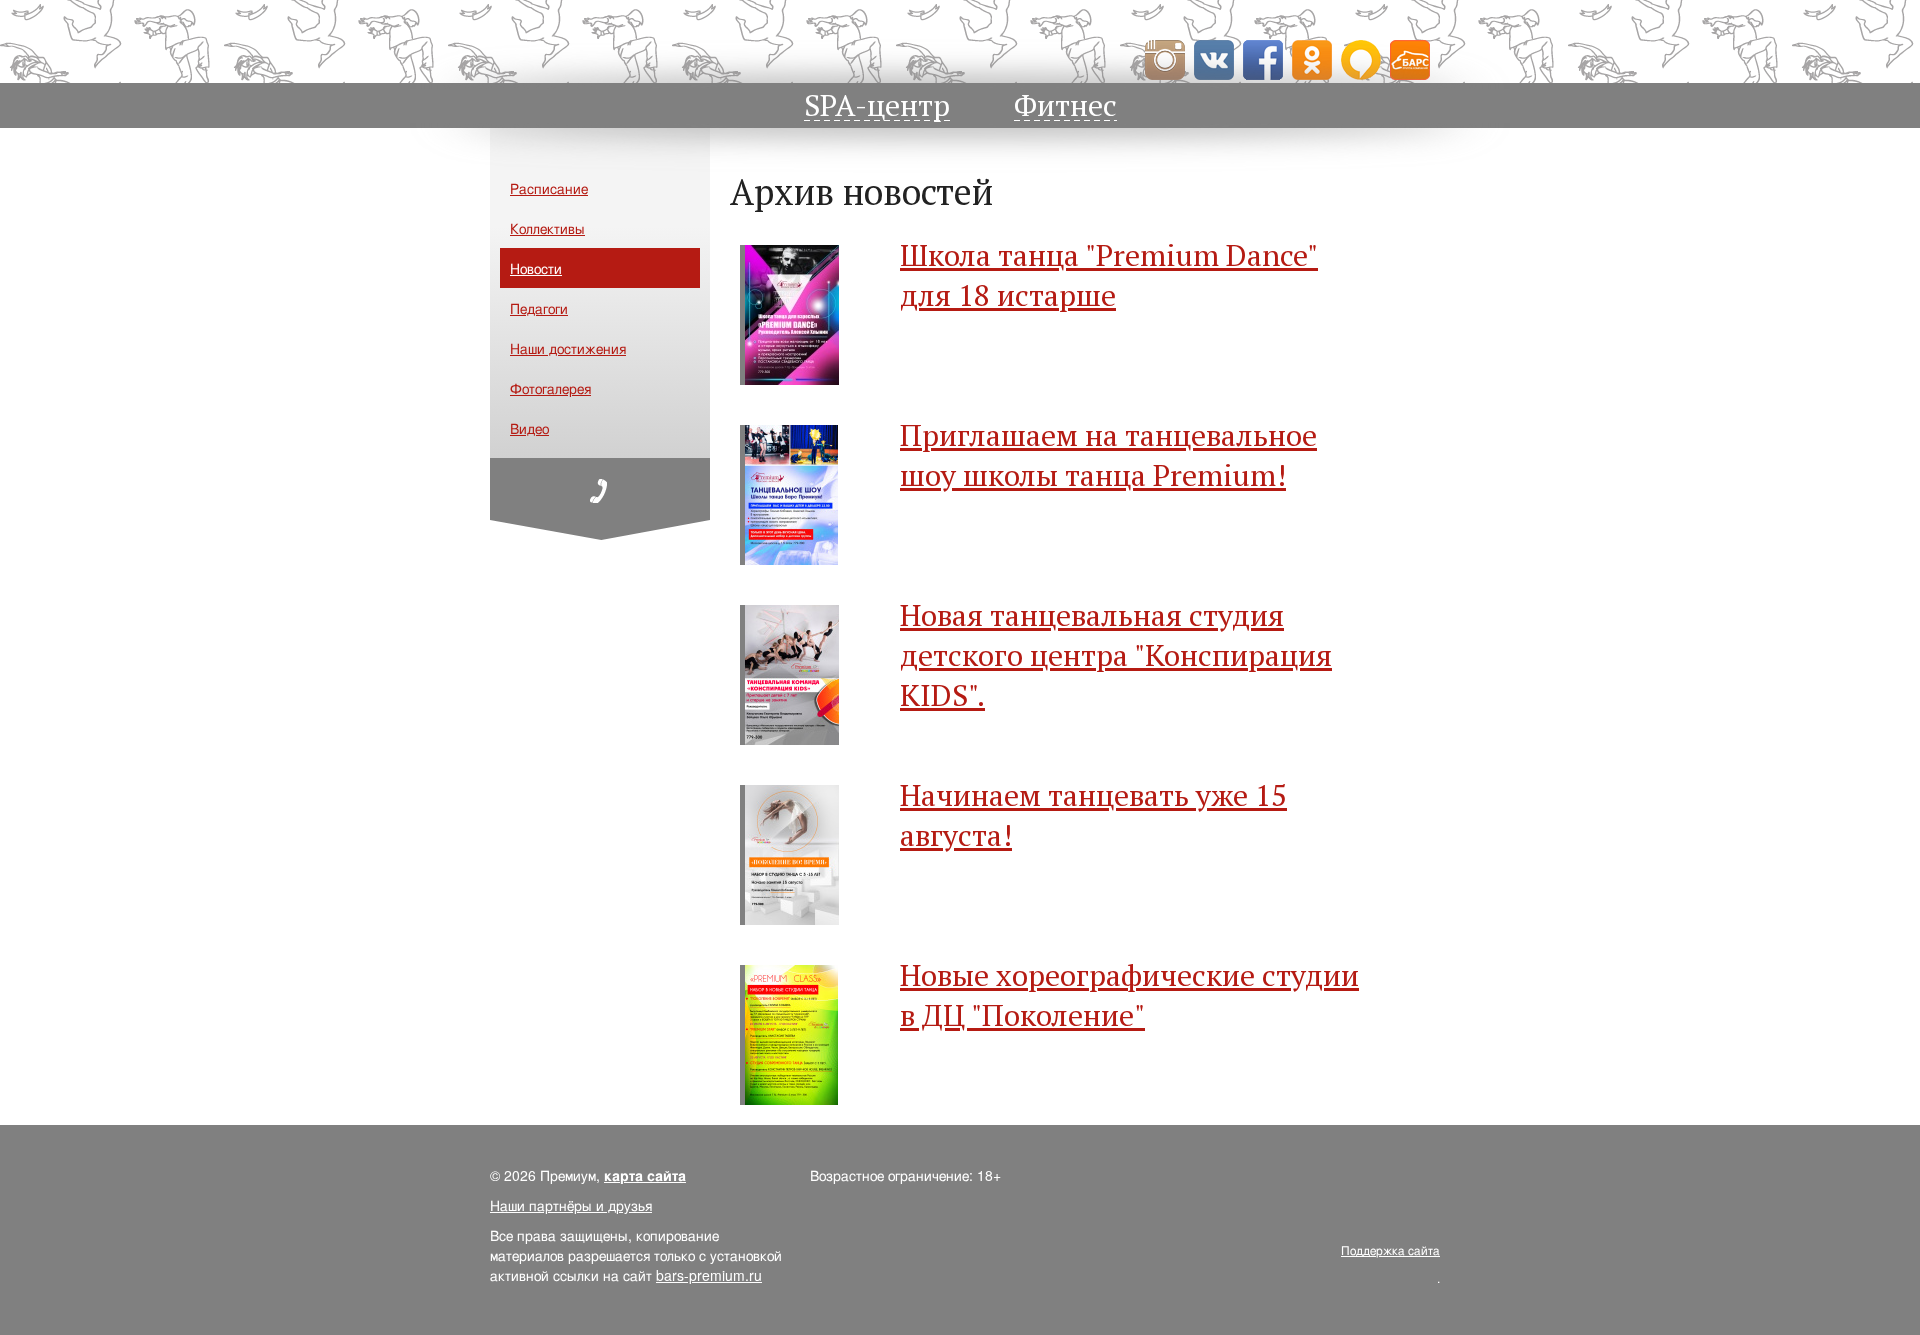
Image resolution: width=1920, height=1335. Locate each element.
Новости (536, 268)
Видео (529, 428)
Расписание (549, 188)
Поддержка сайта (1390, 1249)
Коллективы (547, 228)
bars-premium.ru (709, 1275)
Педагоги (539, 308)
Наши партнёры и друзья (571, 1205)
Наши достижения (568, 348)
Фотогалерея (550, 388)
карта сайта (645, 1175)
